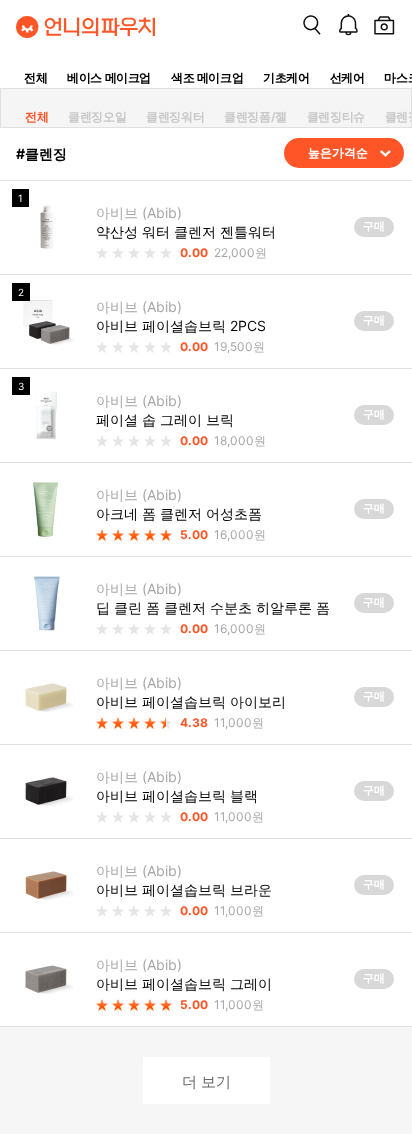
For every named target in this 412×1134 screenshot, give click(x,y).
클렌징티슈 (336, 116)
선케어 (347, 77)
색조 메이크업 (207, 77)
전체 (35, 77)
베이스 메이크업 (109, 77)
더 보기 (206, 1080)
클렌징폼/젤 (255, 116)
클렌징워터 (175, 116)
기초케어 (286, 77)
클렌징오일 (97, 116)
